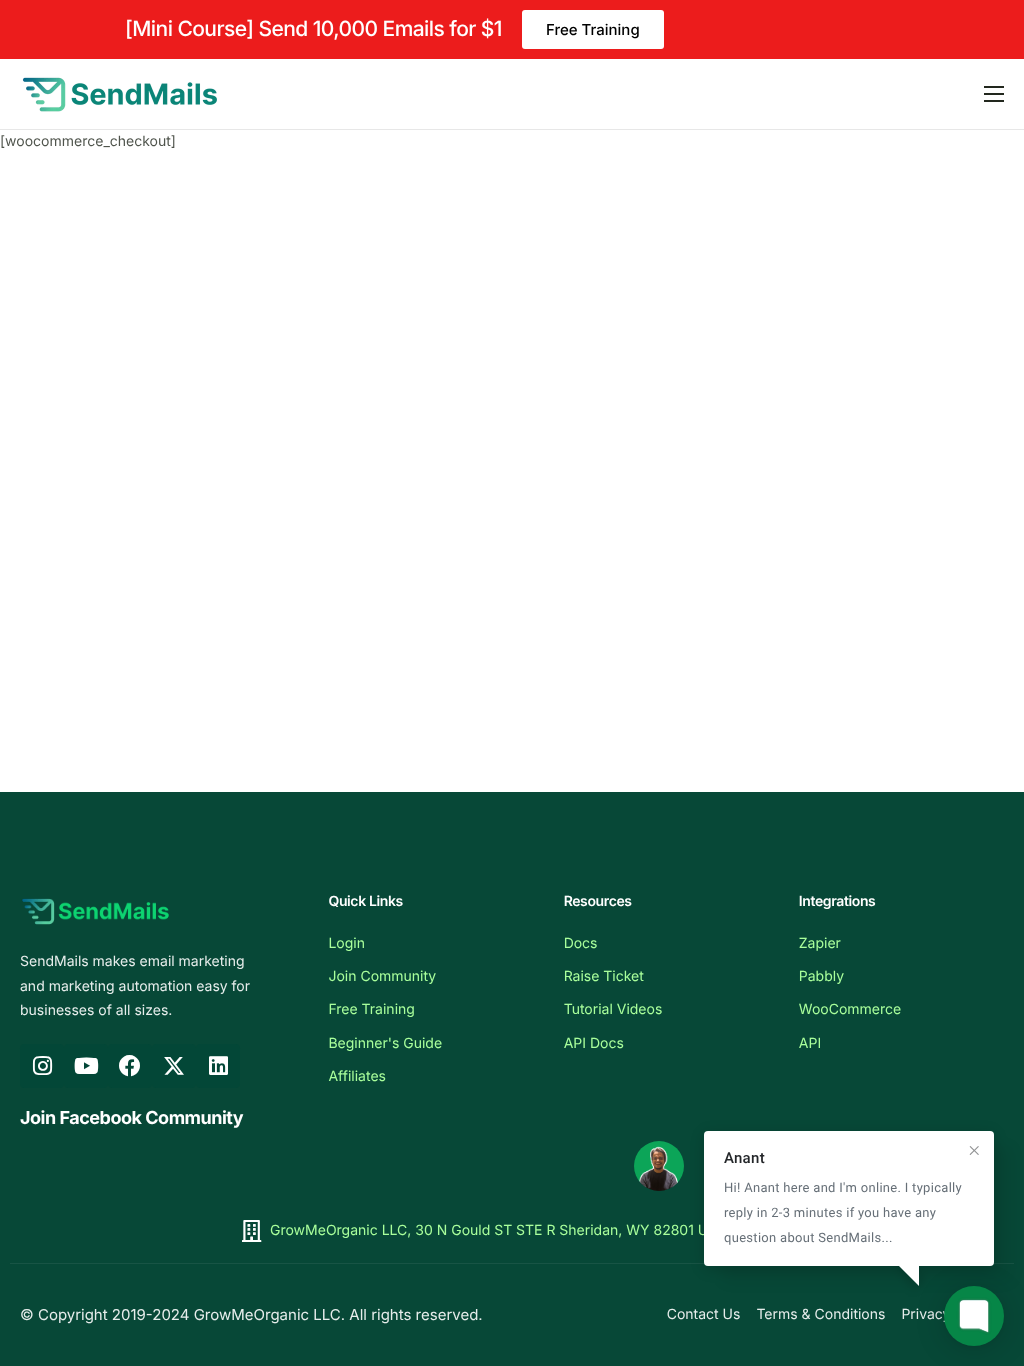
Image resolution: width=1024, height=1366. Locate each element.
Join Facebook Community (131, 1118)
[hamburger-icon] (994, 94)
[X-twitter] (174, 1066)
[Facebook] (130, 1066)
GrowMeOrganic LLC (267, 1314)
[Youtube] (86, 1066)
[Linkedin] (218, 1066)
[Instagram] (42, 1066)
